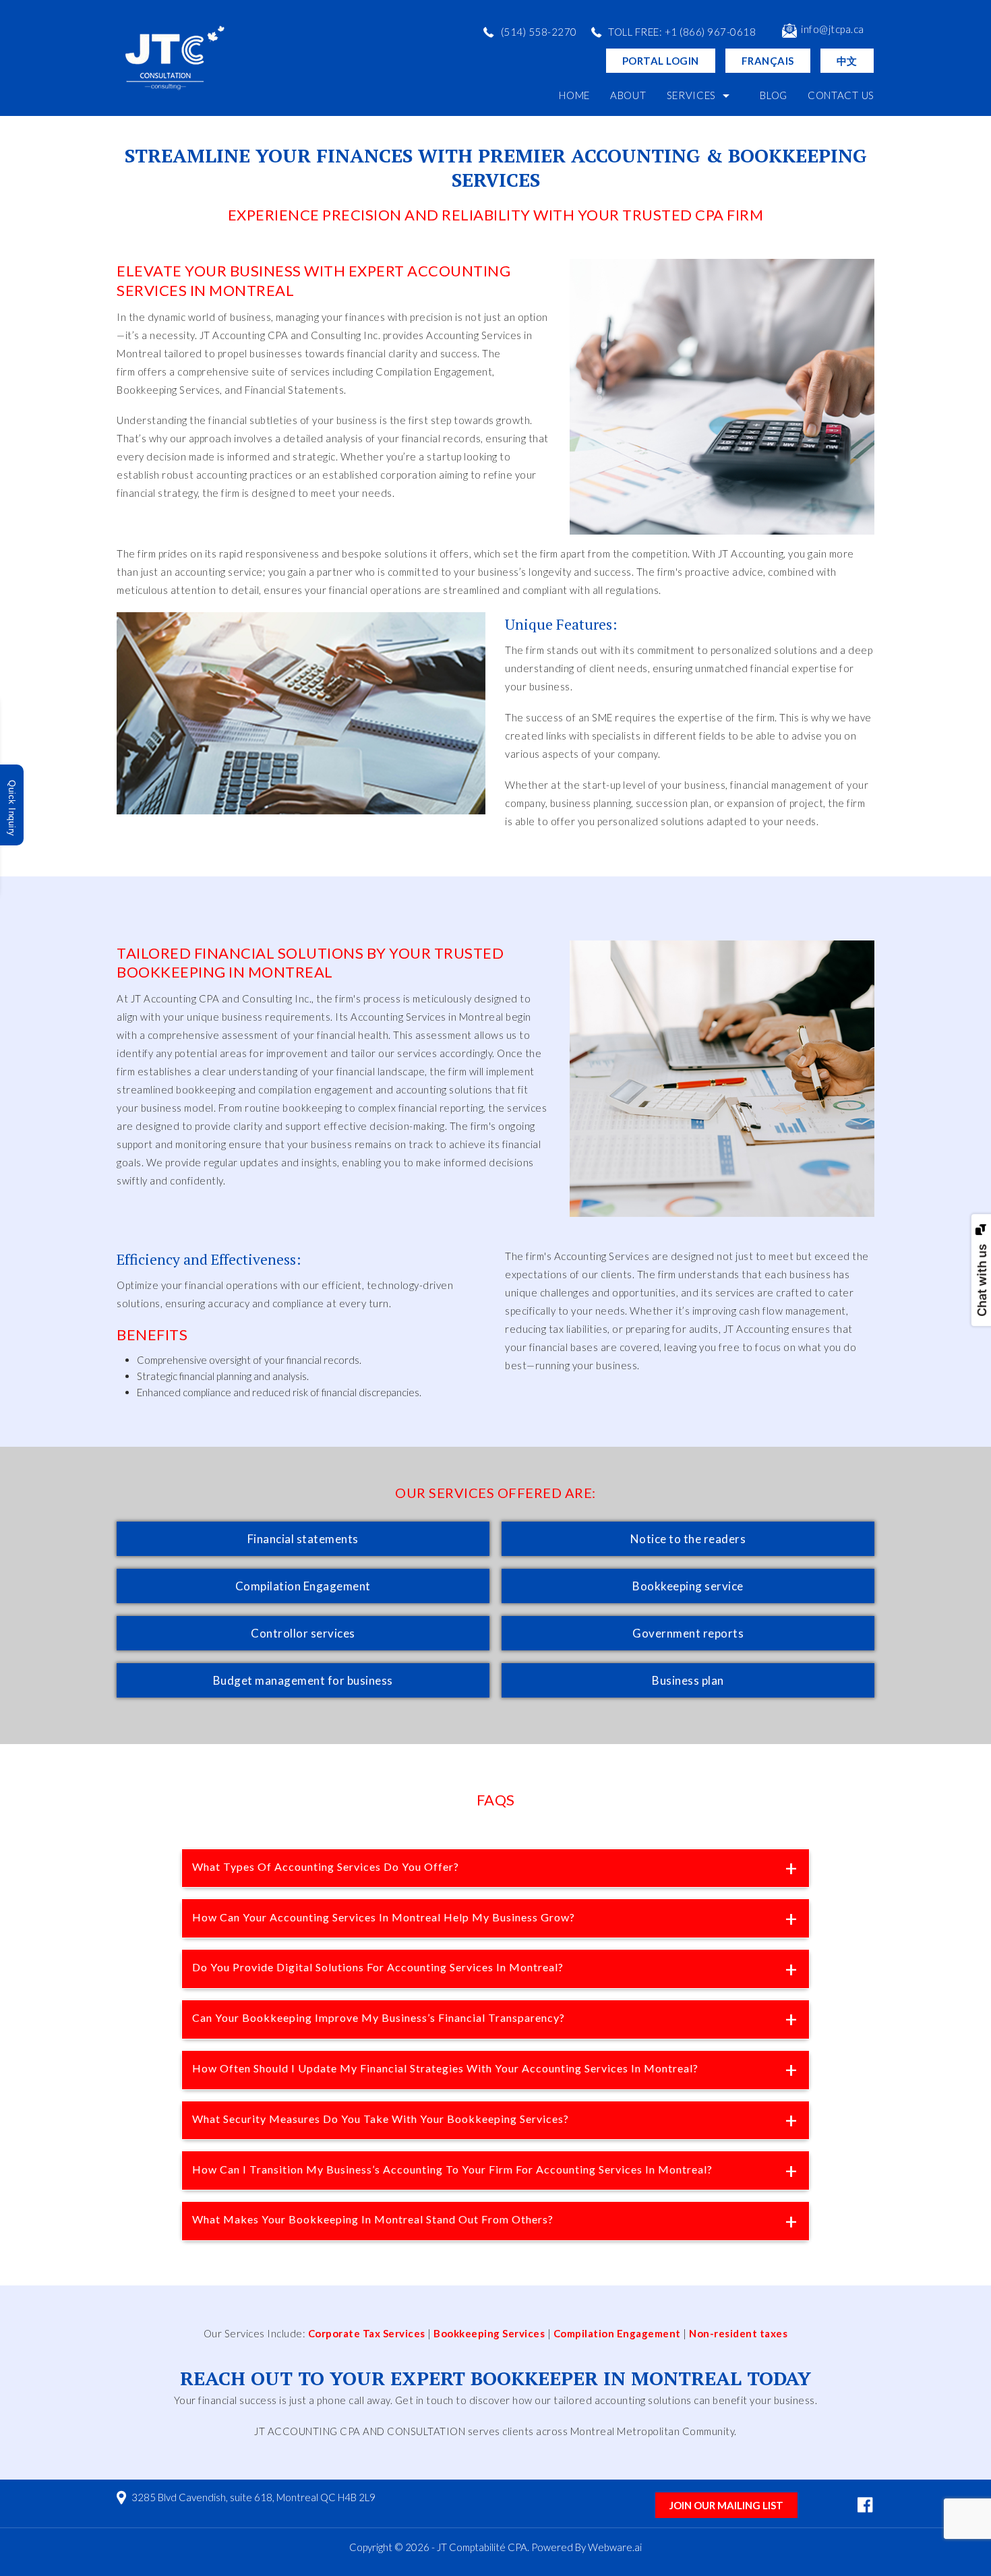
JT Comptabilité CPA (482, 2547)
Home (574, 95)
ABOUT (628, 95)
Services (692, 95)
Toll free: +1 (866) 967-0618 (682, 32)
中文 (847, 61)
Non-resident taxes (738, 2333)
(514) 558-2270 (539, 32)
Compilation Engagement (617, 2333)
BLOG (774, 95)
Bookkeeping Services (489, 2333)
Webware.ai (615, 2547)
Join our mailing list (726, 2505)
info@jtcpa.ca (833, 29)
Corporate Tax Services (367, 2333)
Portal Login (661, 61)
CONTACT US (841, 95)
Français (768, 61)
